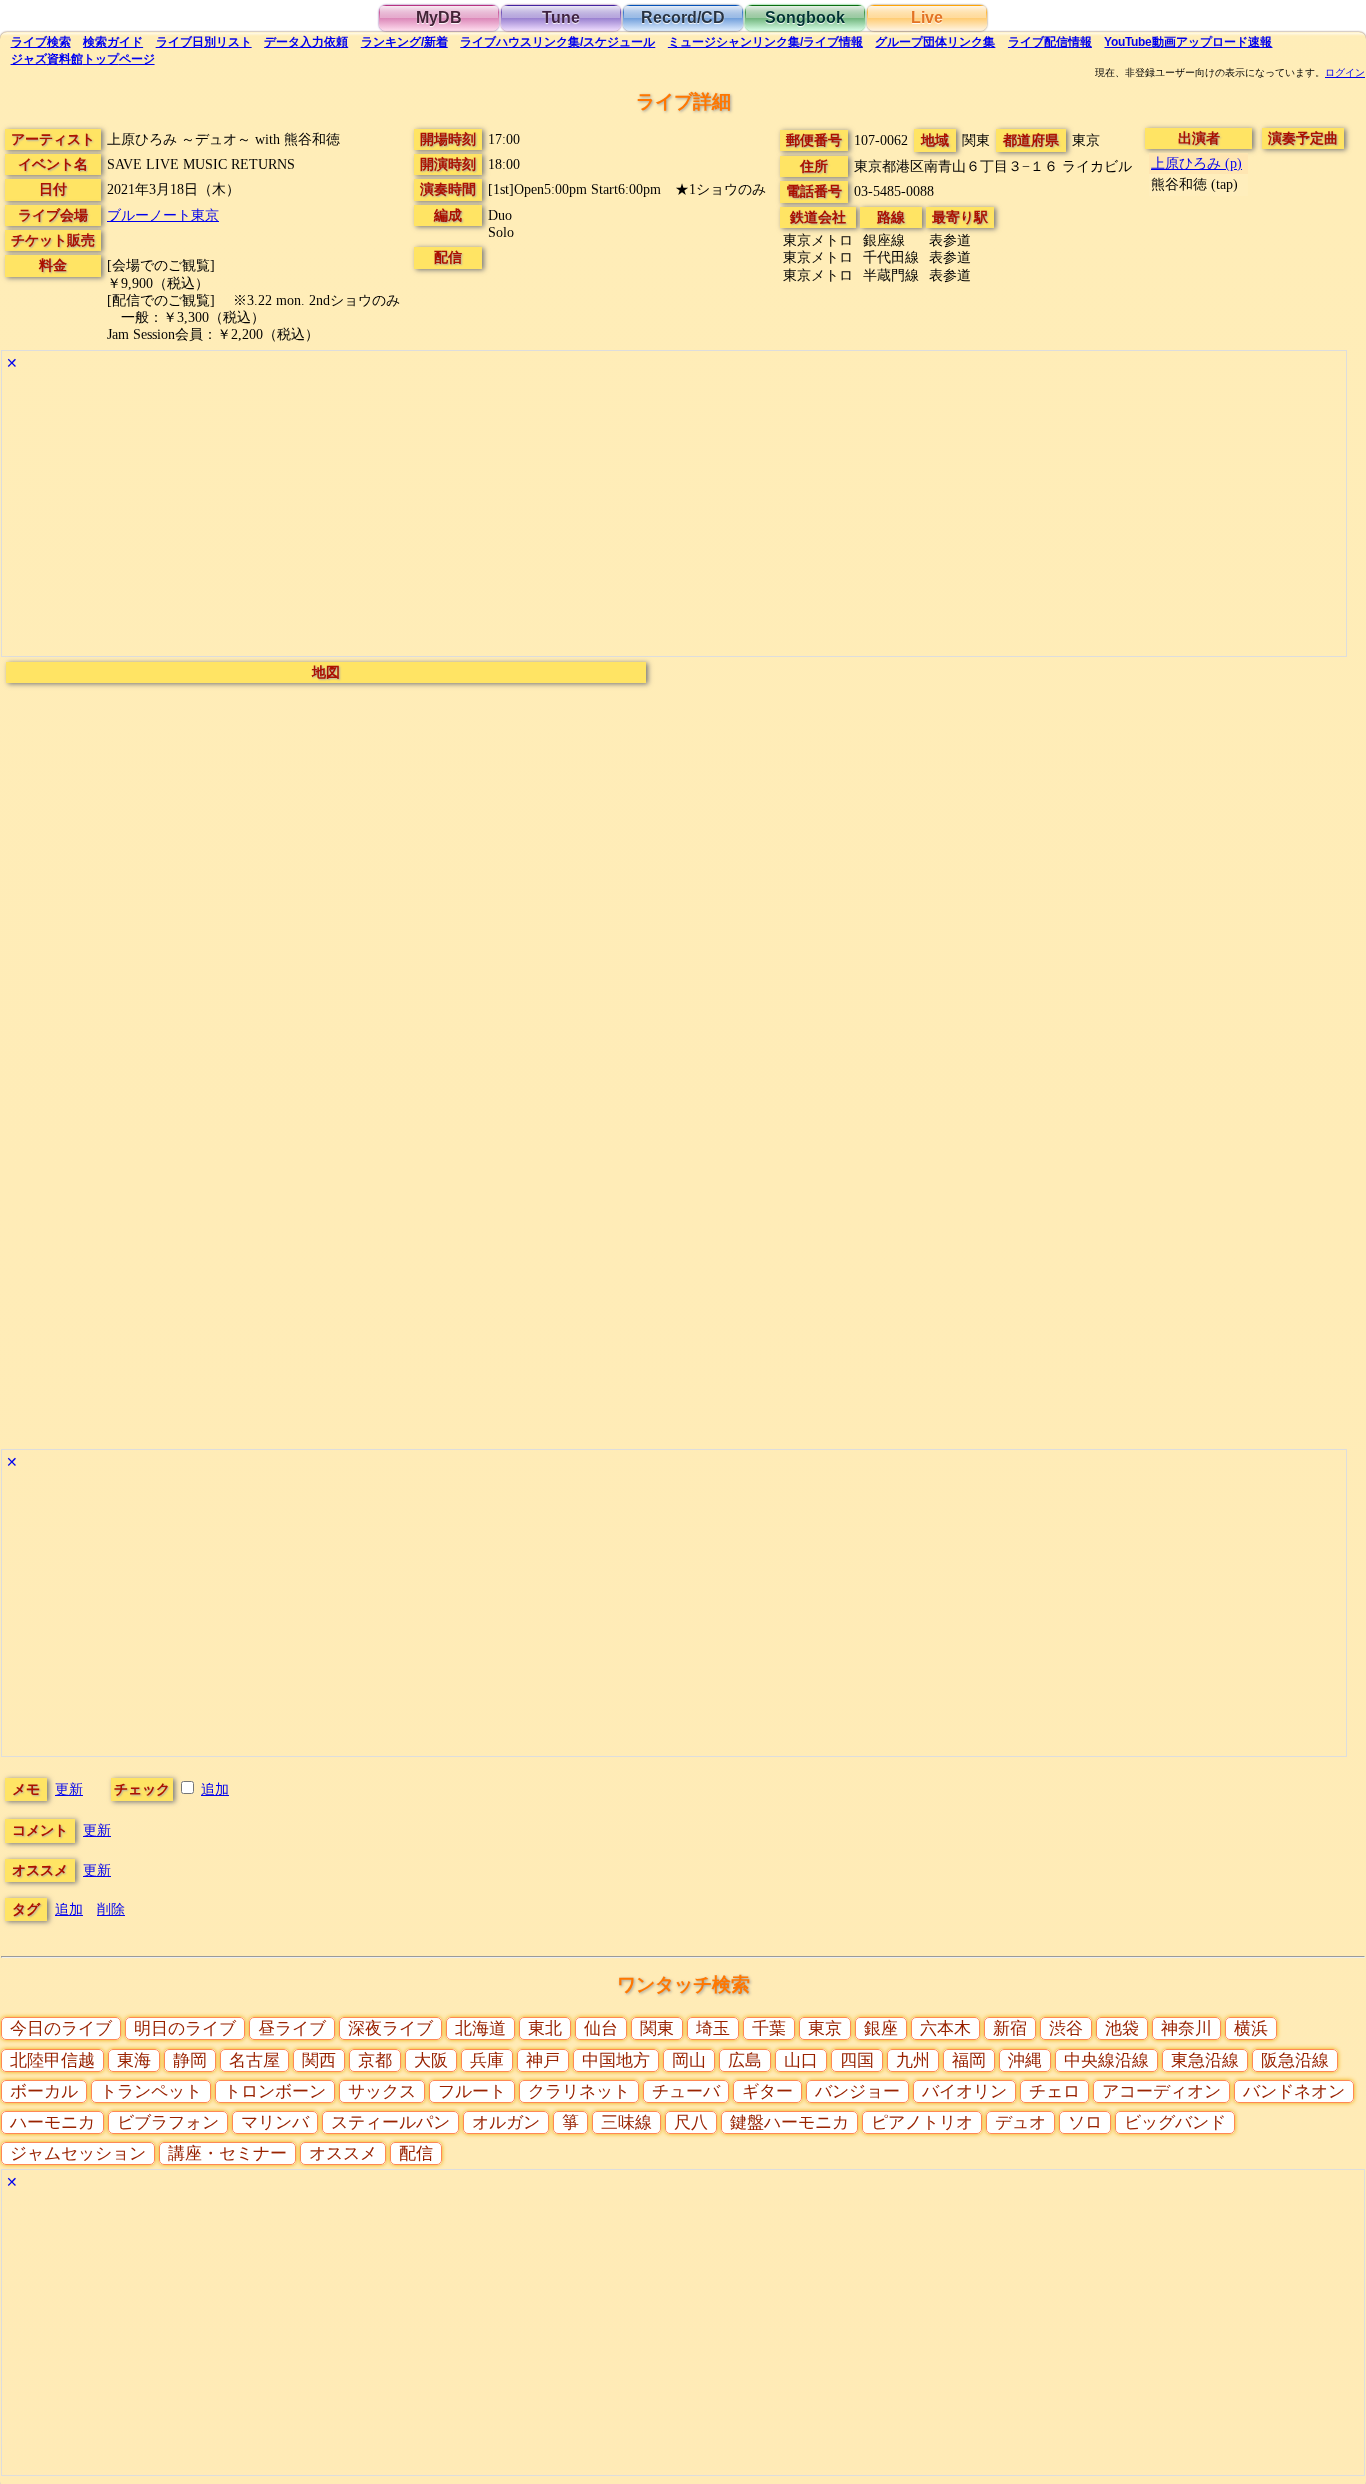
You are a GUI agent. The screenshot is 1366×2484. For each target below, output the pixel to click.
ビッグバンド (1175, 2122)
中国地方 (616, 2060)
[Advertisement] (602, 516)
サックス (382, 2091)
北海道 (480, 2028)
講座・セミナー (227, 2153)
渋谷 (1066, 2028)
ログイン (1345, 73)
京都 (375, 2060)
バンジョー (857, 2091)
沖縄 (1025, 2060)
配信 (1050, 42)
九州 (913, 2060)
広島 (745, 2060)
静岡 (190, 2060)
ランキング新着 (404, 42)
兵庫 (487, 2060)
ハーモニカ (52, 2122)
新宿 (1010, 2028)
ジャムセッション (78, 2153)
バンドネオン (1294, 2091)
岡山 (689, 2060)
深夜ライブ (390, 2028)
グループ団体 (935, 42)
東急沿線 (1205, 2060)
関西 (319, 2060)
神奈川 (1186, 2028)
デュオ (1020, 2122)
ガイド (113, 42)
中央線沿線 (1106, 2060)
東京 (825, 2028)
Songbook (805, 17)
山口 (801, 2060)
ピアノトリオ (922, 2122)
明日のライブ (185, 2028)
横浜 (1251, 2028)
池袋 (1122, 2028)
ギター (767, 2091)
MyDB (439, 17)
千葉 (769, 2028)
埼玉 (713, 2028)
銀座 (881, 2028)
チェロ (1054, 2091)
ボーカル (44, 2091)
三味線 (626, 2122)
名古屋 (254, 2060)
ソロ (1085, 2122)
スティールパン (390, 2122)
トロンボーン (275, 2091)
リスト (204, 42)
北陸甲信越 (52, 2060)
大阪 (431, 2060)
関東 (657, 2028)
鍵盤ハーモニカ (789, 2122)
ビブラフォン (168, 2122)
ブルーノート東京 (163, 215)
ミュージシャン (765, 42)
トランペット (151, 2091)
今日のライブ (61, 2028)
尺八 (691, 2122)
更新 (69, 1789)
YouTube (1188, 42)
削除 (111, 1909)
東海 (134, 2060)
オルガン (506, 2122)
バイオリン (964, 2091)
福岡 (969, 2060)
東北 (545, 2028)
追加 (215, 1789)
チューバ (686, 2091)
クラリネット (579, 2091)
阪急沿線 (1295, 2060)
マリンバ (275, 2122)
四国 (857, 2060)
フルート (472, 2091)
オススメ (343, 2153)
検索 (41, 42)
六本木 (945, 2028)
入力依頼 (306, 42)
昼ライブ (292, 2028)
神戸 (543, 2060)
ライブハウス (557, 42)
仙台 (601, 2028)
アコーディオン (1161, 2091)
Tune (561, 17)
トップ (83, 59)
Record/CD (683, 17)
